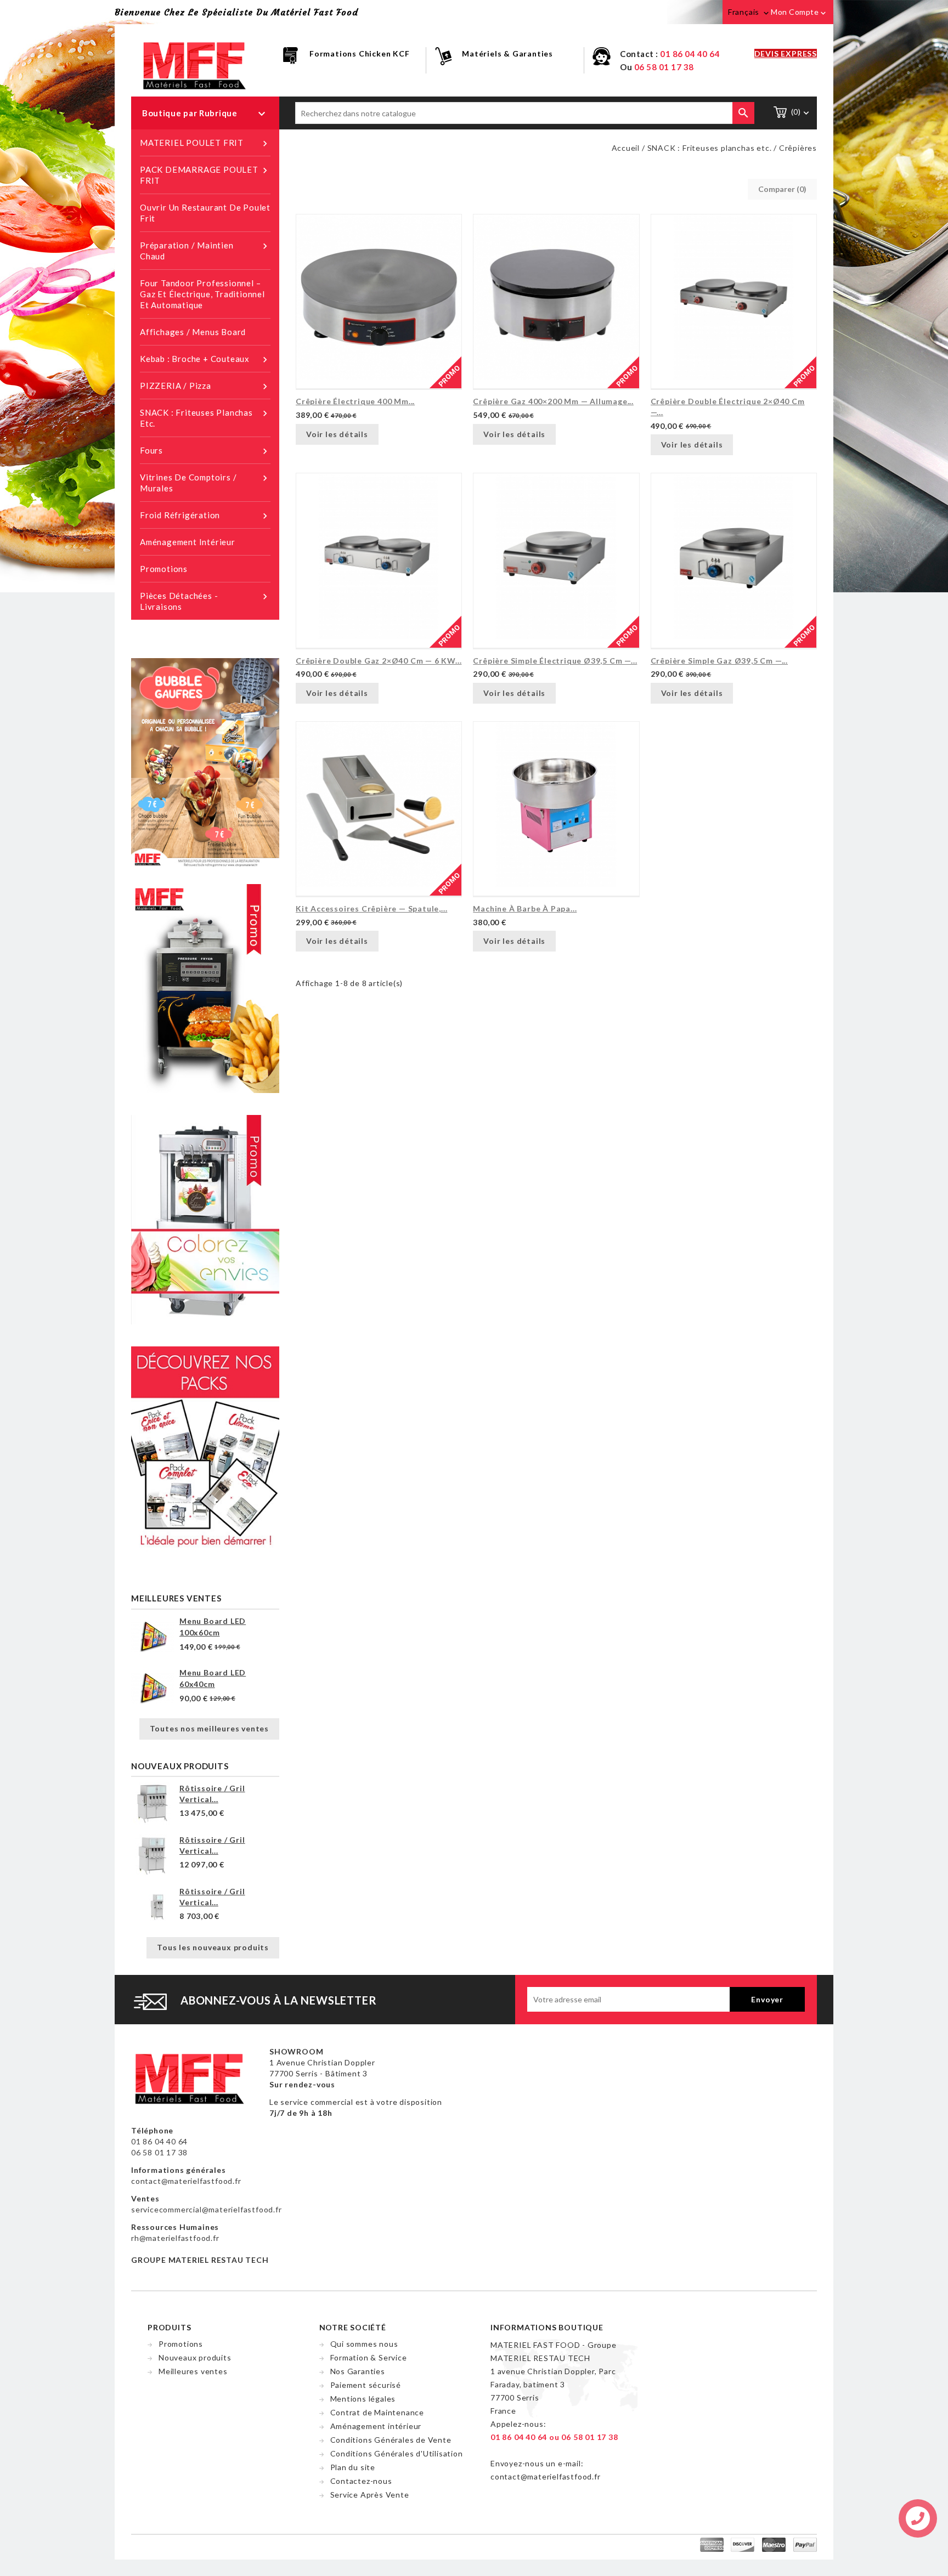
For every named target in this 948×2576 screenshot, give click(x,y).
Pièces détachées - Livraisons (205, 601)
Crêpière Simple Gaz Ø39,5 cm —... (719, 661)
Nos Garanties (358, 2371)
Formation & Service (369, 2357)
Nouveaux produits (195, 2357)
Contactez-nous (361, 2481)
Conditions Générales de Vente (391, 2440)
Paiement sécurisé (366, 2385)
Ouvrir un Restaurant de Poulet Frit (205, 213)
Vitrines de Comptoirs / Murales (205, 483)
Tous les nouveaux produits (213, 1947)
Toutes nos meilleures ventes (209, 1728)
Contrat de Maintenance (377, 2412)
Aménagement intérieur (188, 542)
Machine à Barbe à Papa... (525, 908)
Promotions (164, 569)
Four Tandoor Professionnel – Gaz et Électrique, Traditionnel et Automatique (202, 294)
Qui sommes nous (364, 2344)
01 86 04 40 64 (690, 54)
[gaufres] (205, 762)
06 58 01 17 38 (664, 67)
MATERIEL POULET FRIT (205, 143)
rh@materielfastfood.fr (175, 2238)
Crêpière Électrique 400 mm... (355, 401)
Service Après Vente (370, 2495)
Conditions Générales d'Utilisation (397, 2453)
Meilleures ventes (193, 2371)
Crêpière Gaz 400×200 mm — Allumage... (553, 401)
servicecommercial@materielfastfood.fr (207, 2209)
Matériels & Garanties (507, 53)
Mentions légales (363, 2399)
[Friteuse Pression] (205, 987)
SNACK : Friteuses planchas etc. (205, 418)
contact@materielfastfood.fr (186, 2181)
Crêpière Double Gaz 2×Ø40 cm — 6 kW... (379, 661)
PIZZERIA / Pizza (205, 386)
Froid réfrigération (205, 516)
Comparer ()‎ (782, 189)
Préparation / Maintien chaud (205, 251)
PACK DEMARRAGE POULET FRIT (205, 175)
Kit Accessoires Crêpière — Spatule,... (371, 908)
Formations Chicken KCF (360, 53)
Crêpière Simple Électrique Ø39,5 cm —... (555, 661)
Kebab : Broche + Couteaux (205, 359)
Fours (205, 451)
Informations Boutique (547, 2327)
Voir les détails (337, 434)
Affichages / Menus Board (193, 332)
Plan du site (353, 2467)
